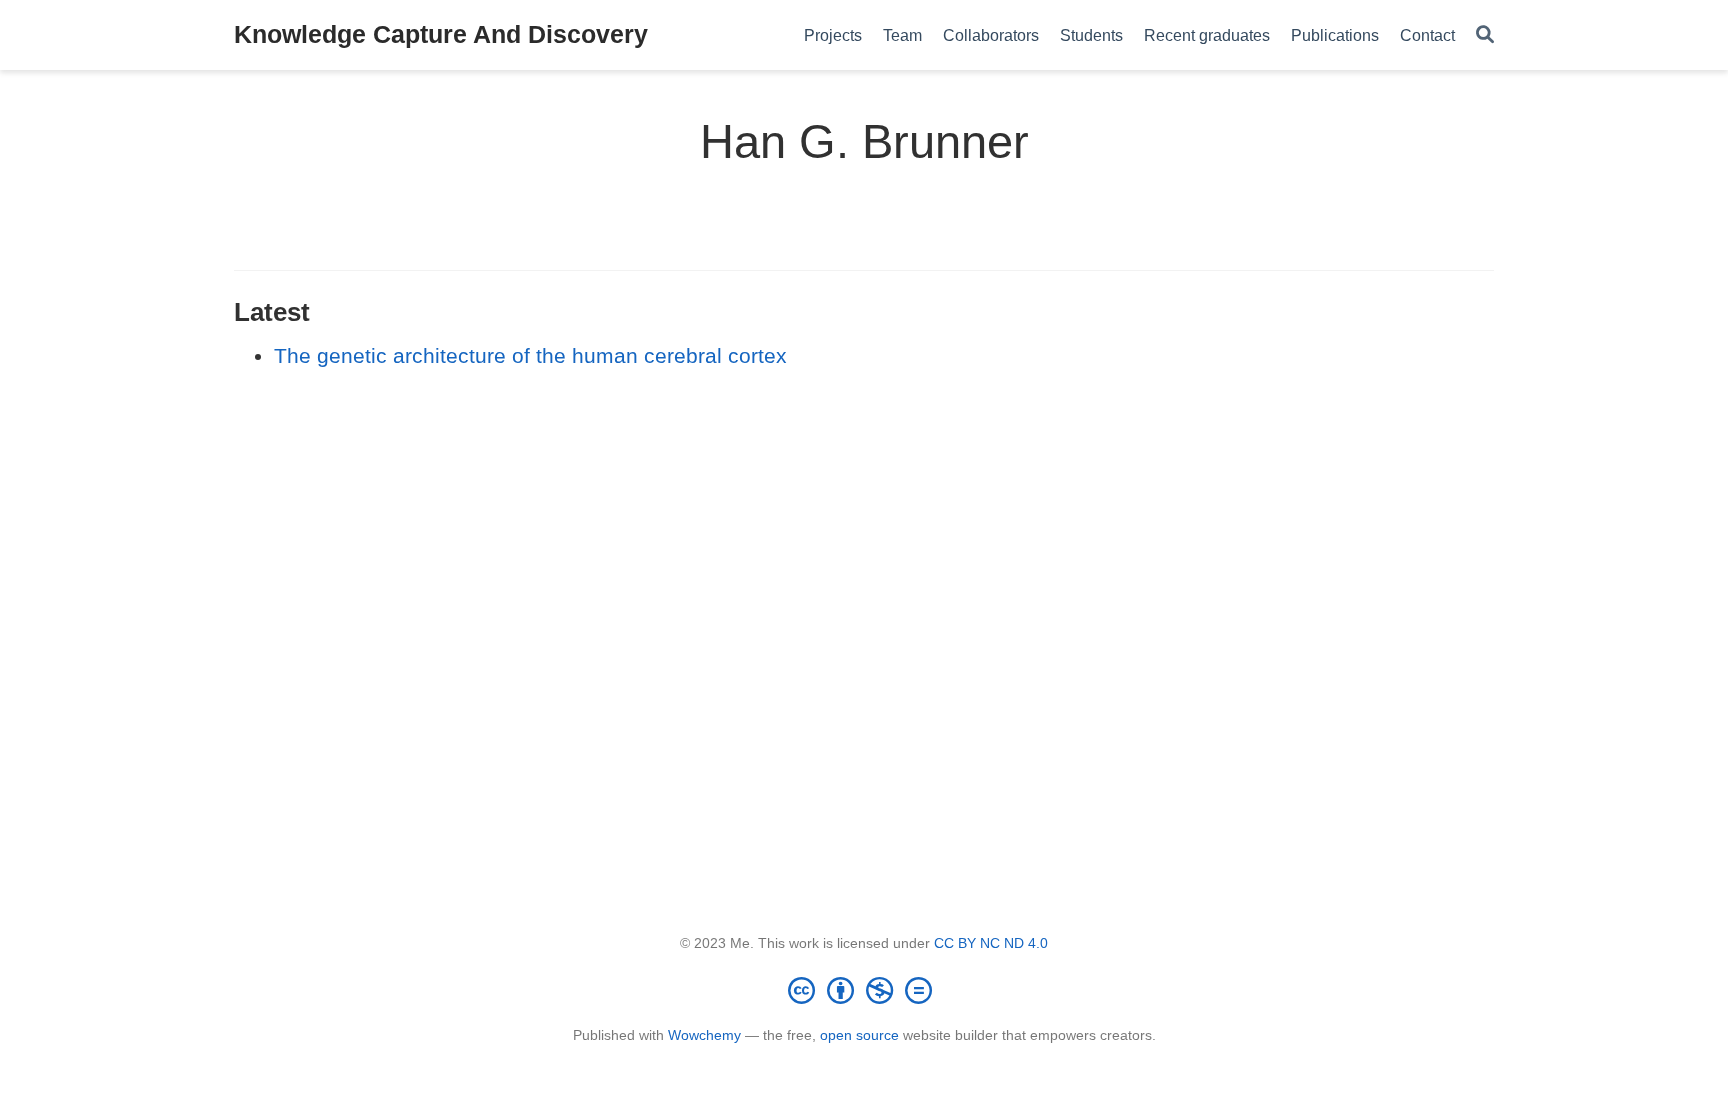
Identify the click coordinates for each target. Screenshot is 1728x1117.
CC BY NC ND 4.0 (991, 943)
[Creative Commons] (864, 990)
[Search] (1485, 35)
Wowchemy (704, 1035)
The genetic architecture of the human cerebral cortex (530, 355)
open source (859, 1035)
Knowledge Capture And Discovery (441, 34)
